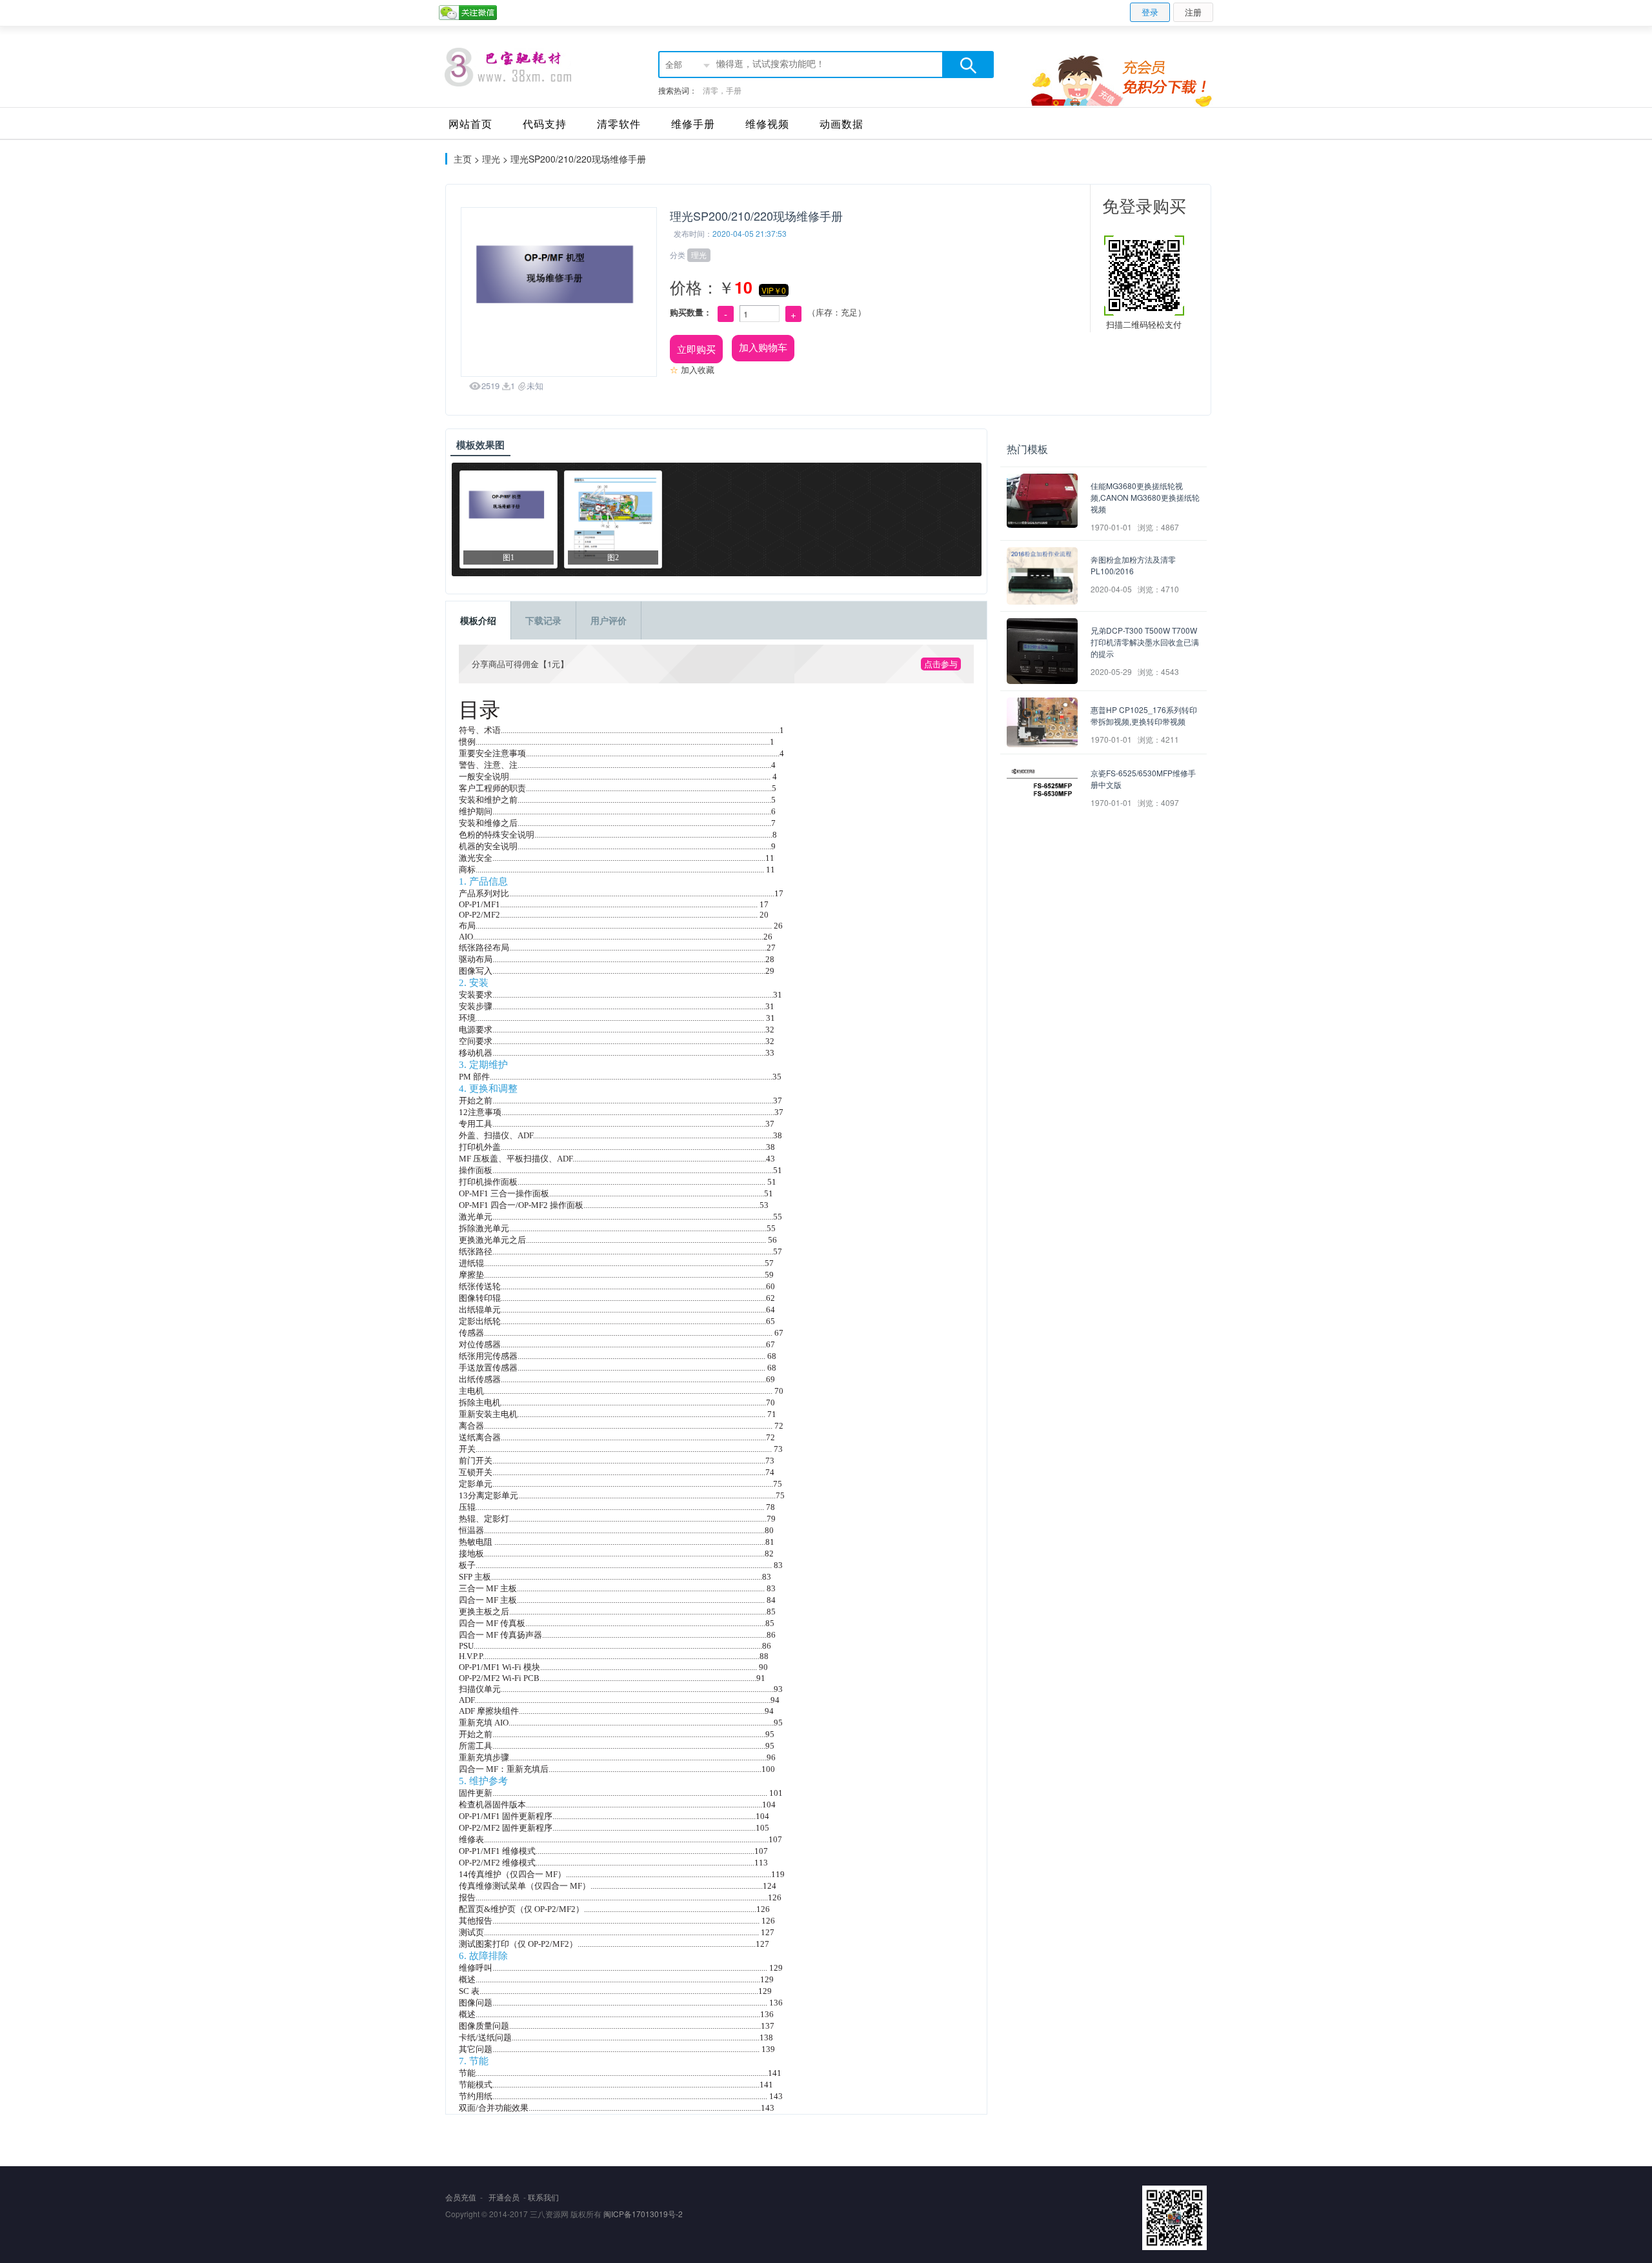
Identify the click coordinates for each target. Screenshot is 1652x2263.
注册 (1193, 12)
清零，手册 (722, 90)
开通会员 (504, 2197)
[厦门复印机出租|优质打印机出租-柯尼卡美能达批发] (508, 67)
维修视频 (767, 124)
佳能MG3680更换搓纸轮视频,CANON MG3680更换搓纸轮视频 (1145, 497)
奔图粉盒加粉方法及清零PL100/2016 (1133, 565)
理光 (491, 159)
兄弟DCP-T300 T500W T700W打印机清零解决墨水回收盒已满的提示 (1145, 642)
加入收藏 (692, 369)
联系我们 (543, 2197)
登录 (1150, 12)
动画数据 (841, 124)
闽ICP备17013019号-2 (643, 2214)
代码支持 (545, 124)
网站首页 (470, 124)
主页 (463, 159)
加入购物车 (763, 347)
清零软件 (619, 124)
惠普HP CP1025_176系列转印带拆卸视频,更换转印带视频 (1144, 715)
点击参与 (941, 664)
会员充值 (461, 2197)
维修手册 (693, 124)
